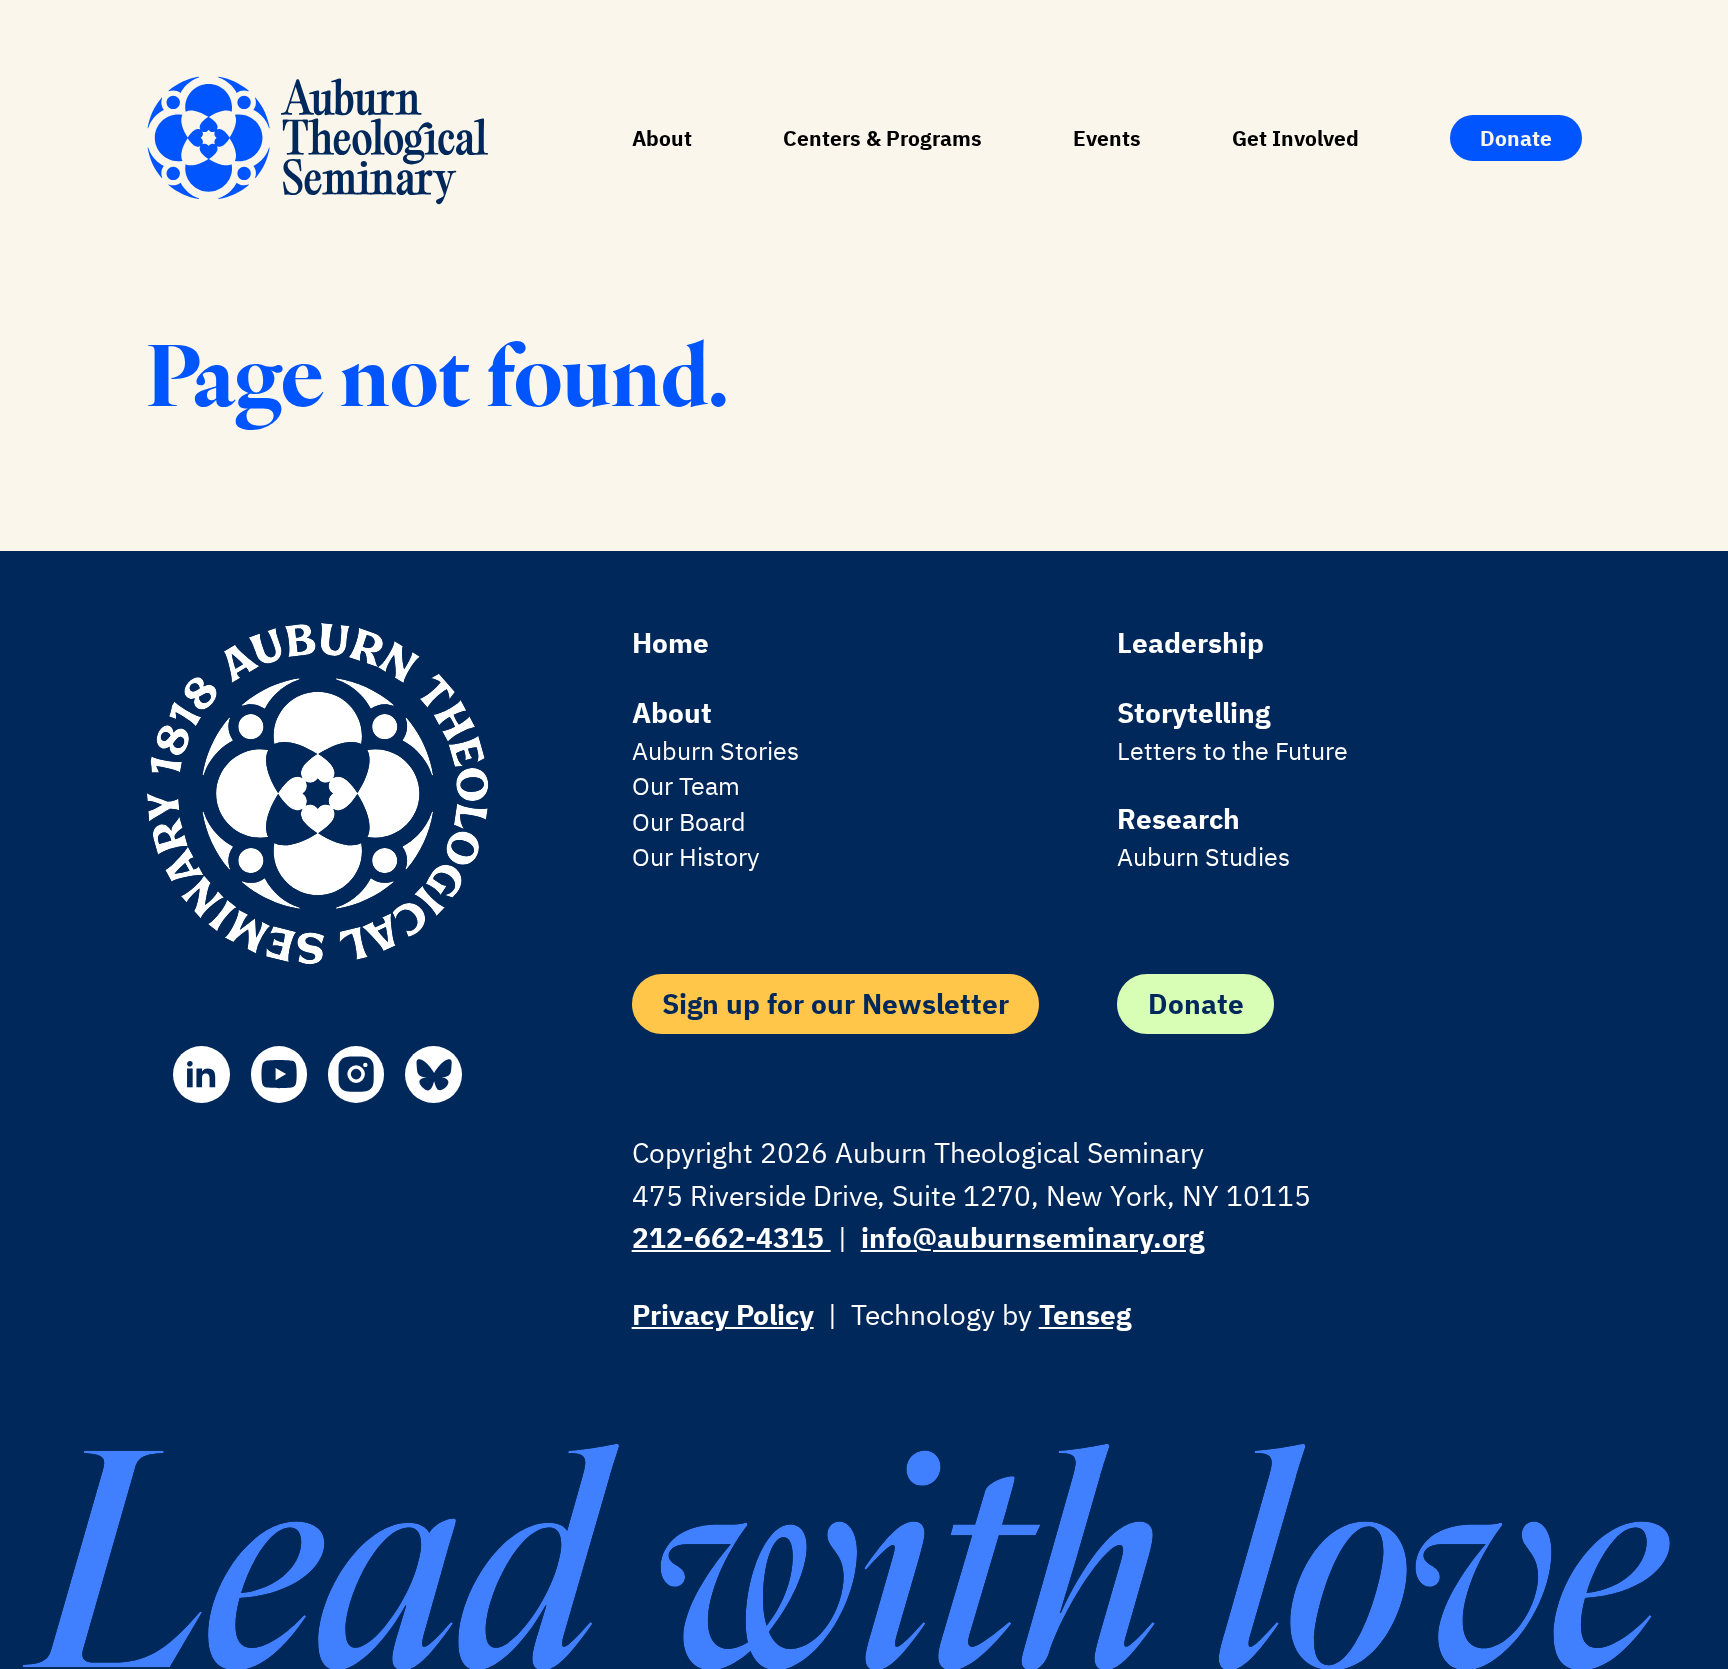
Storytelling (1193, 712)
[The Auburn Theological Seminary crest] (317, 793)
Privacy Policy (723, 1314)
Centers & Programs (882, 138)
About (662, 138)
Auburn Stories (715, 751)
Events (1107, 138)
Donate (1516, 138)
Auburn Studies (1203, 857)
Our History (695, 857)
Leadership (1190, 642)
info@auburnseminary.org (1032, 1237)
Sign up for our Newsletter (835, 1003)
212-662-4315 (731, 1237)
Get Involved (1295, 138)
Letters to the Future (1232, 751)
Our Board (689, 822)
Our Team (686, 786)
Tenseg (1085, 1314)
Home (670, 642)
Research (1178, 818)
